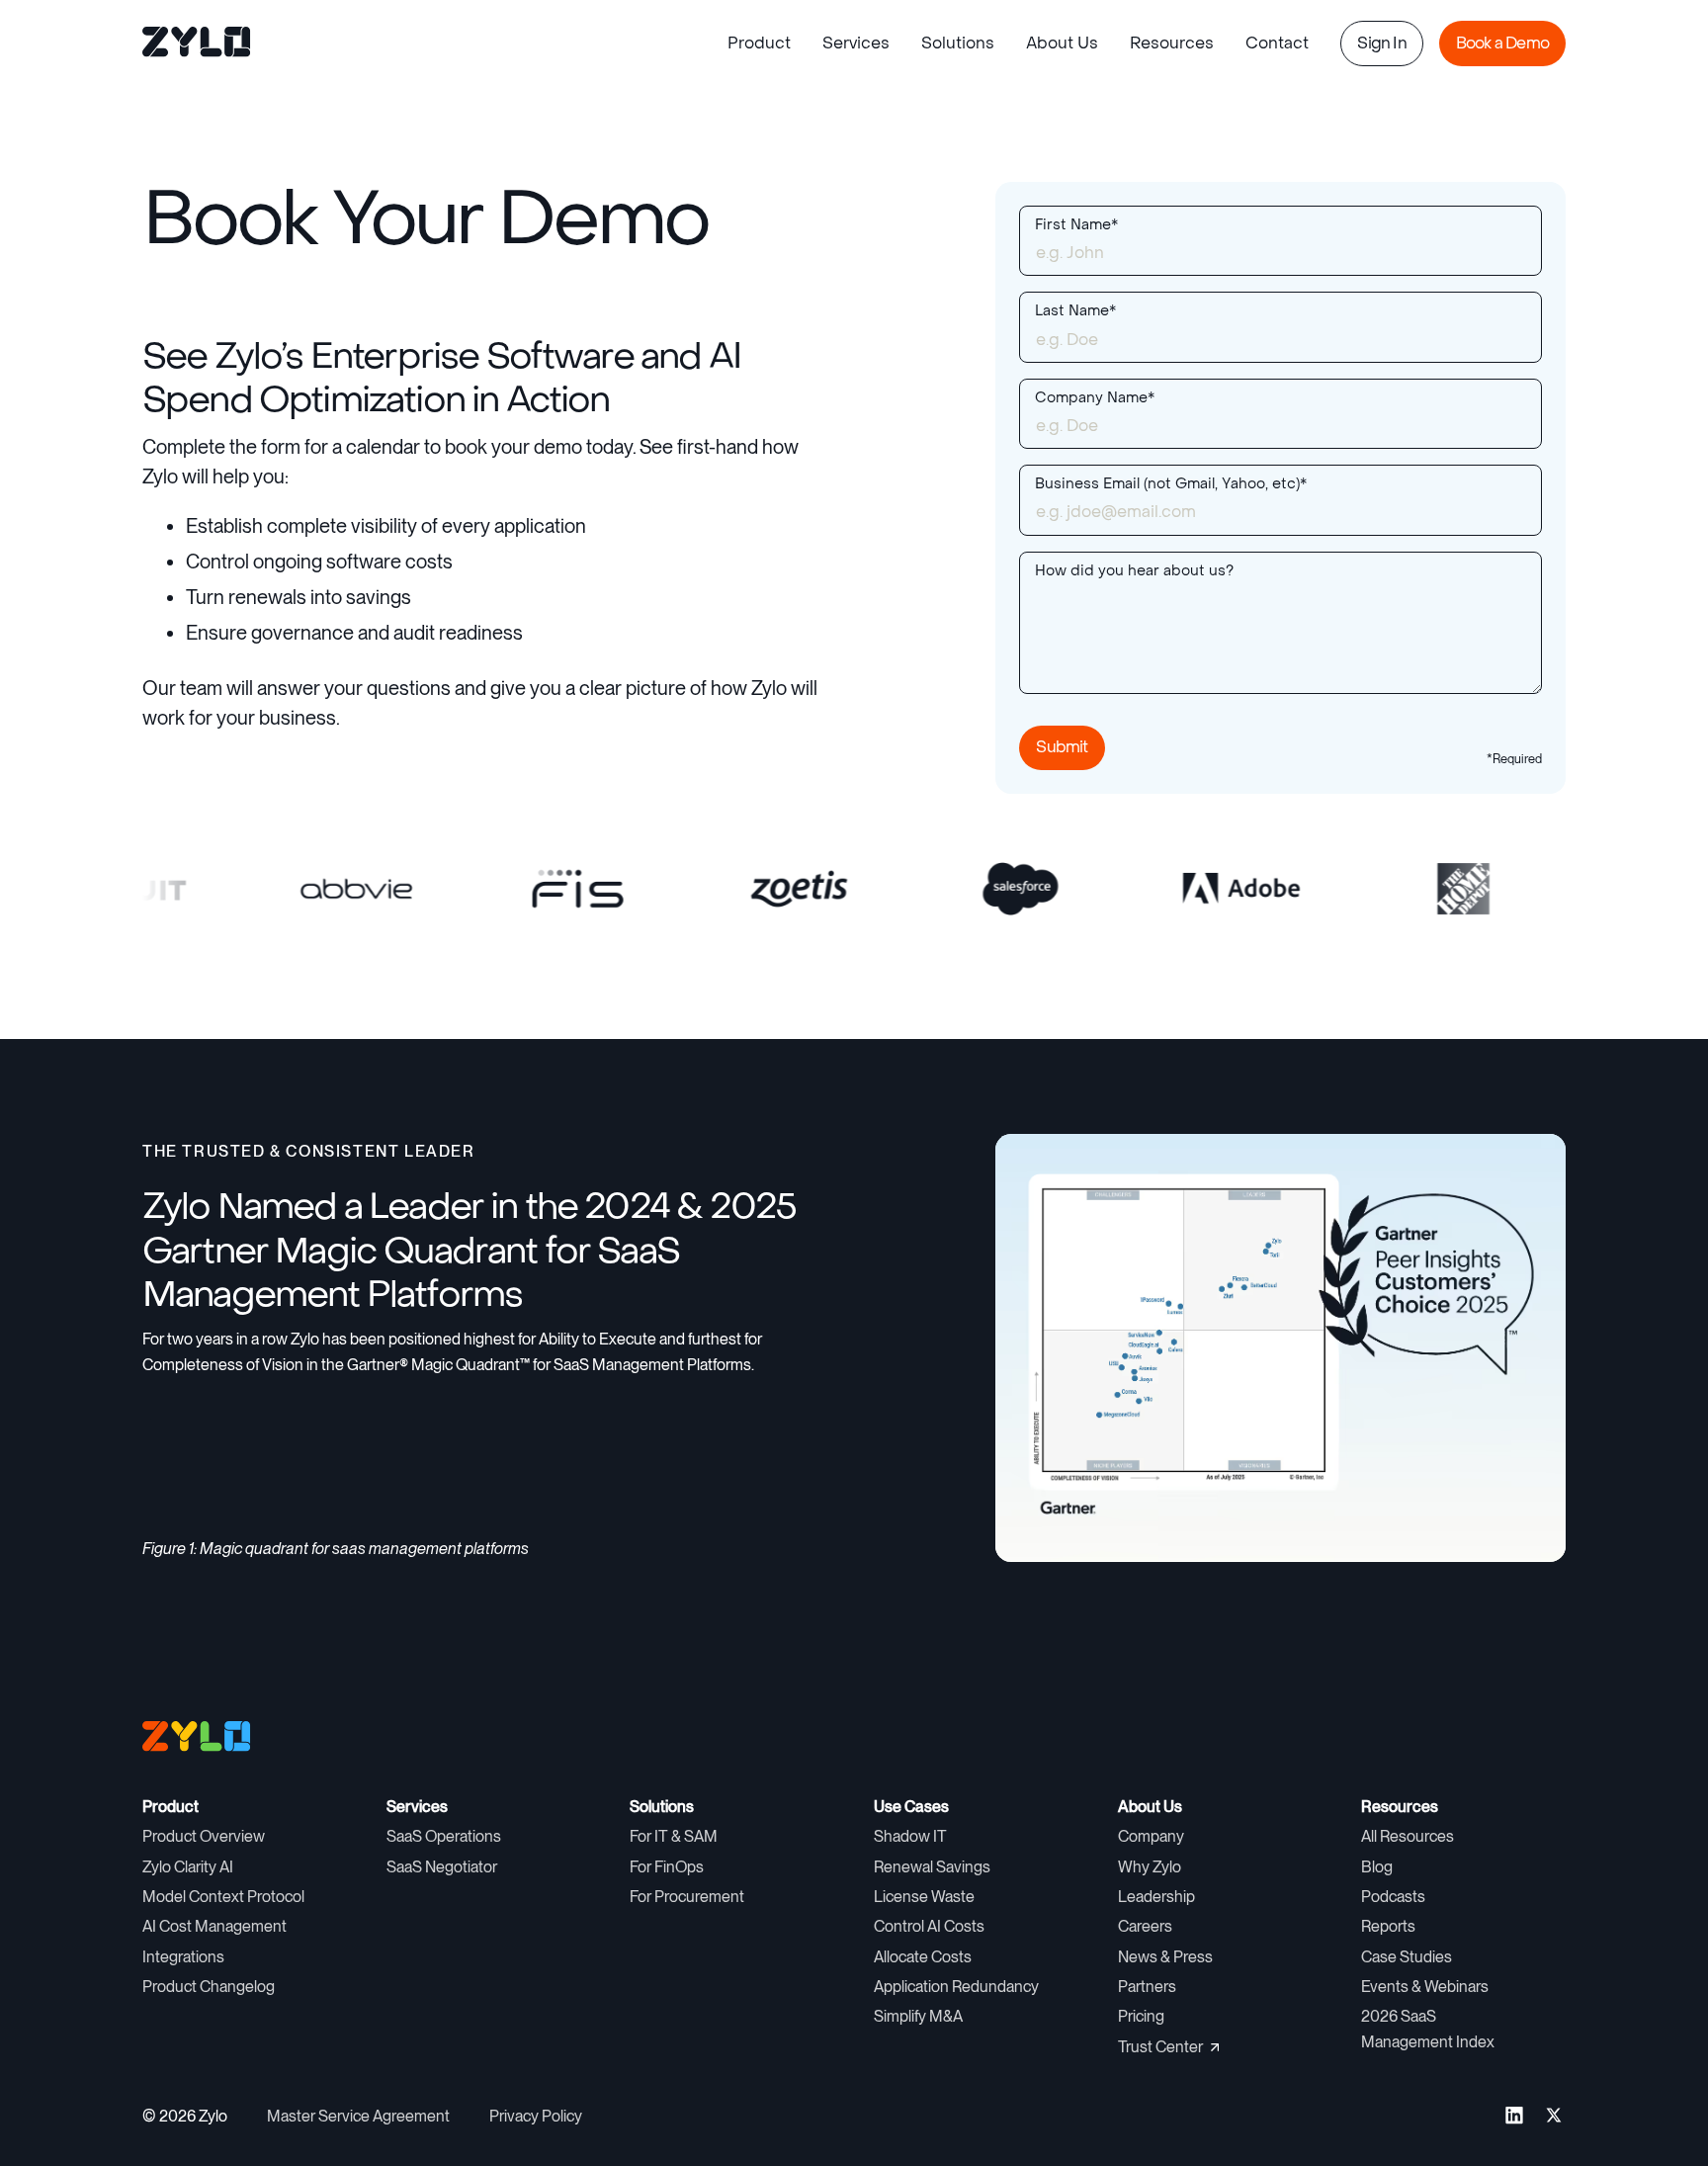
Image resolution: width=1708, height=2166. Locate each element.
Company (1151, 1836)
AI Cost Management (214, 1926)
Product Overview (204, 1836)
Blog (1377, 1867)
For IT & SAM (674, 1836)
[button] (759, 43)
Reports (1388, 1926)
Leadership (1156, 1897)
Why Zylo (1150, 1867)
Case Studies (1407, 1957)
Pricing (1141, 2016)
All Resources (1408, 1836)
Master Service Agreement (358, 2116)
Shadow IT (910, 1836)
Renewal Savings (932, 1867)
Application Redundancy (956, 1987)
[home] (198, 43)
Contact (1277, 43)
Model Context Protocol (223, 1897)
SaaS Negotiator (442, 1867)
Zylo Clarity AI (188, 1867)
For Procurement (687, 1897)
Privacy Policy (536, 2116)
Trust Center (1160, 2047)
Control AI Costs (929, 1926)
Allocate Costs (923, 1957)
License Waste (924, 1897)
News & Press (1165, 1957)
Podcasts (1393, 1897)
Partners (1147, 1987)
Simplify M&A (918, 2016)
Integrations (183, 1957)
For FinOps (667, 1867)
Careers (1145, 1926)
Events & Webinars (1425, 1987)
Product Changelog (209, 1987)
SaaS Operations (444, 1836)
